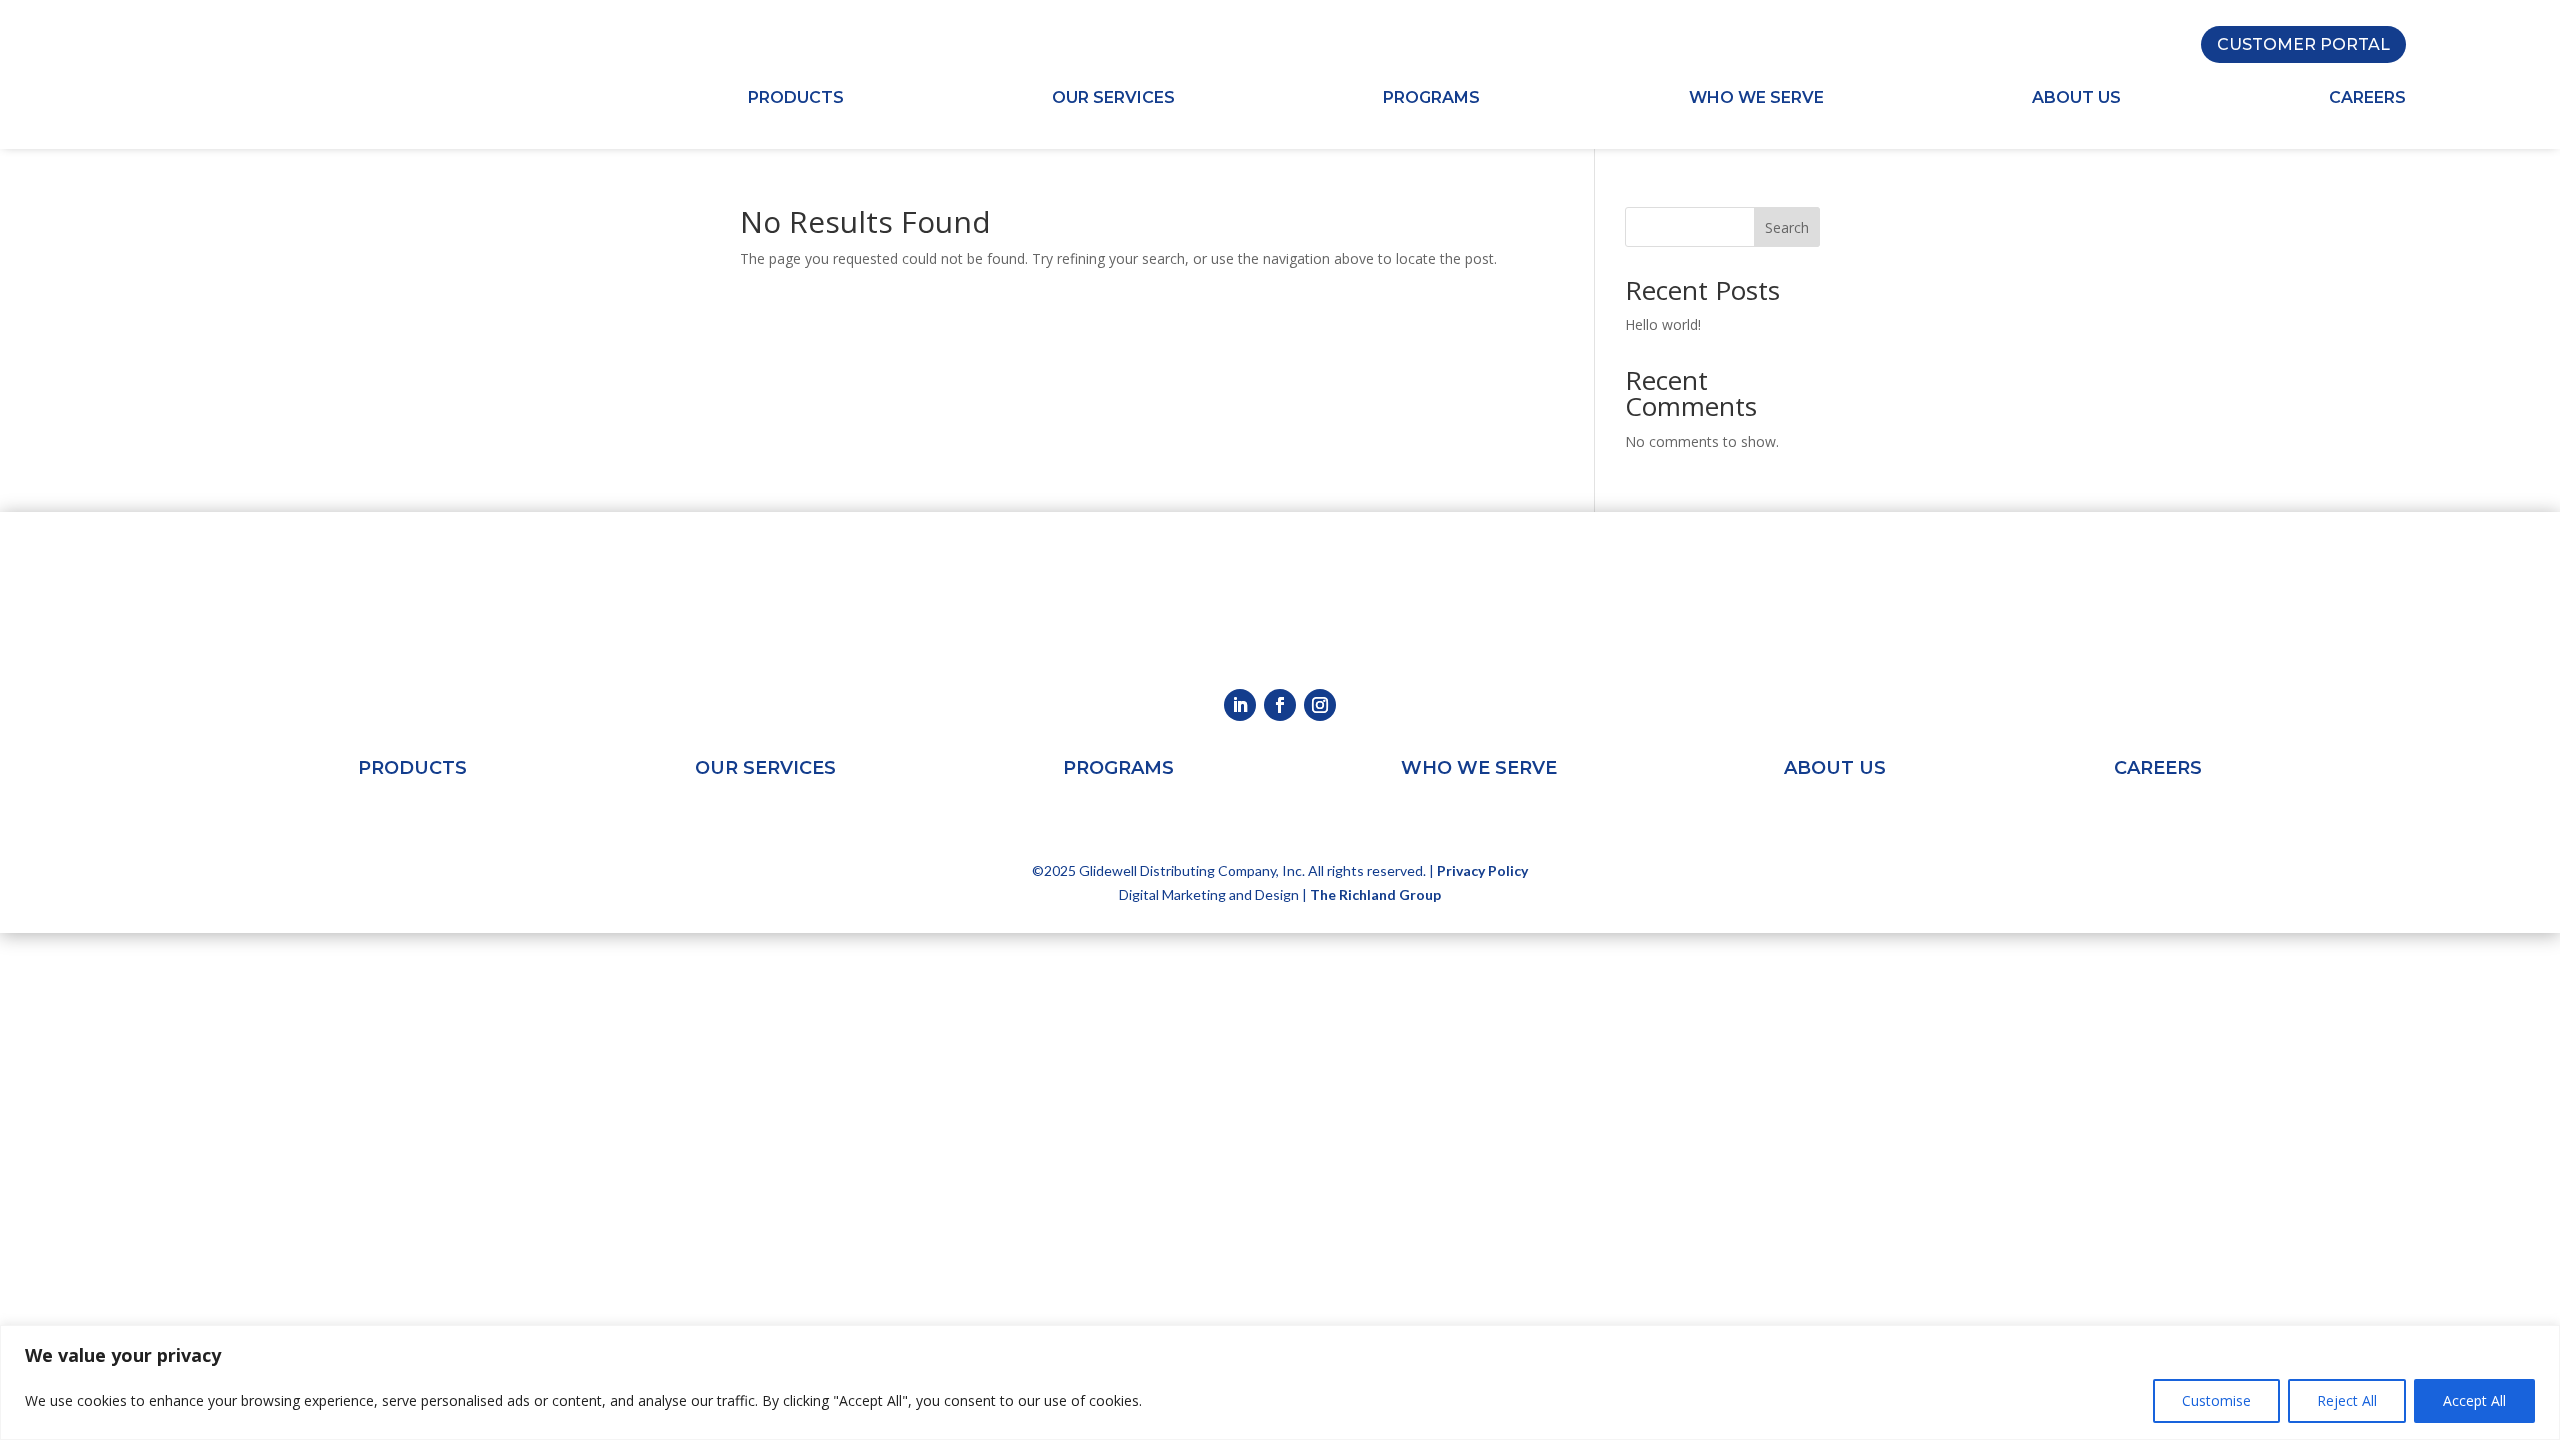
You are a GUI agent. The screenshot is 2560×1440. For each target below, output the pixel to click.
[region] (1280, 1382)
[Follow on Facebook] (1280, 705)
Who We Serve (1756, 99)
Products (796, 99)
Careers (2367, 99)
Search (1787, 227)
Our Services (1113, 99)
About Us (2076, 99)
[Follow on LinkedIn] (1240, 705)
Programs (1431, 99)
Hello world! (1663, 324)
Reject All (2347, 1400)
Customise (2216, 1400)
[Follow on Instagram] (1320, 705)
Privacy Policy (1482, 870)
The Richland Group (1375, 894)
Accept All (2474, 1400)
